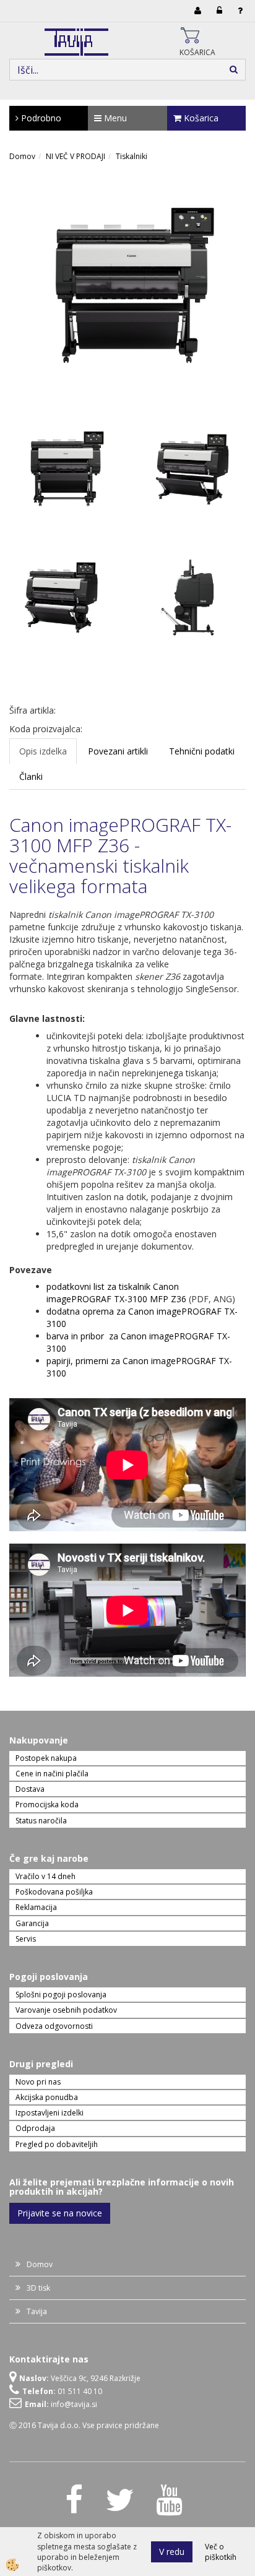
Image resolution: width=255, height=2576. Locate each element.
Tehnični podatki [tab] (202, 751)
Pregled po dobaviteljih (57, 2144)
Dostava (30, 1789)
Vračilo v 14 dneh (45, 1876)
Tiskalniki (132, 156)
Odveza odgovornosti (54, 2026)
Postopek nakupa (46, 1758)
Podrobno (40, 118)
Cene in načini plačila (52, 1774)
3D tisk (38, 2288)
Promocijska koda (47, 1804)
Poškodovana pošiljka (54, 1892)
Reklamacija (36, 1907)
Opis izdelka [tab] (43, 751)
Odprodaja (35, 2128)
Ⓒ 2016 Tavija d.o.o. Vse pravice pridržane (84, 2425)
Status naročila (41, 1821)
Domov (22, 156)
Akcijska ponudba (47, 2097)
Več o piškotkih (221, 2552)
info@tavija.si (74, 2404)
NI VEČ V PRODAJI (76, 156)
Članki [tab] (31, 776)
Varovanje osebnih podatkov (66, 2010)
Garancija (32, 1923)
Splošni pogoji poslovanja (61, 1995)
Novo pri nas (38, 2082)
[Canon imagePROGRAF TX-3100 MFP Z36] (127, 290)
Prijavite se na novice (60, 2213)
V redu (172, 2552)
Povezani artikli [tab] (118, 751)
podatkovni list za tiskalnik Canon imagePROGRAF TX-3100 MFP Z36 (116, 1293)
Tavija (37, 2311)
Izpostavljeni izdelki (50, 2113)
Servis (26, 1939)
